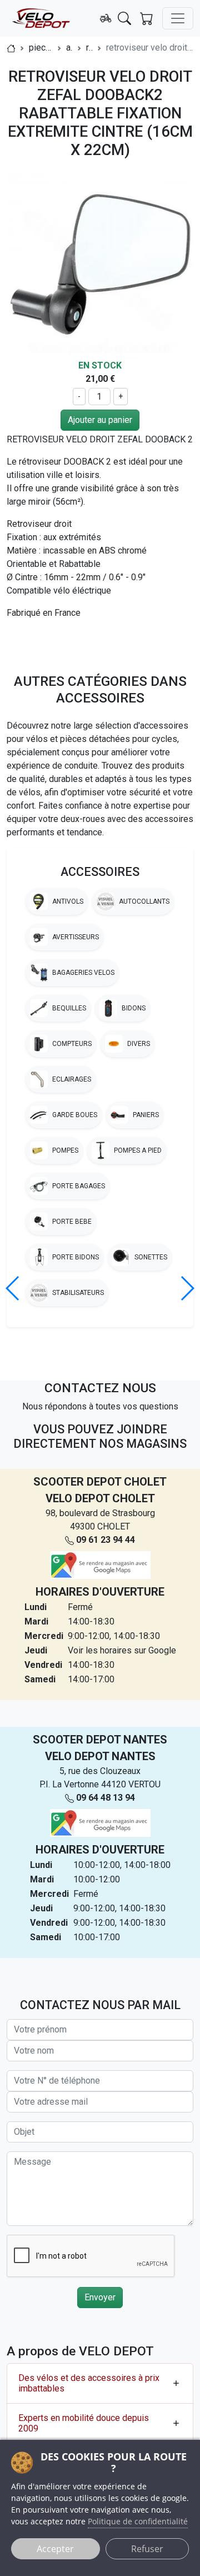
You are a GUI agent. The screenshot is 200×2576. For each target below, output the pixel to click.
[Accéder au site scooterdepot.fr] (106, 18)
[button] (187, 1288)
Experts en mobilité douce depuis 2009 (84, 2423)
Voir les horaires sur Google (122, 1650)
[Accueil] (11, 48)
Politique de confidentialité (138, 2521)
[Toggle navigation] (178, 18)
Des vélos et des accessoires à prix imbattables (89, 2383)
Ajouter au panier (100, 420)
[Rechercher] (124, 18)
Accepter (55, 2549)
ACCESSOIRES (100, 872)
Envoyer (100, 2297)
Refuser (147, 2549)
